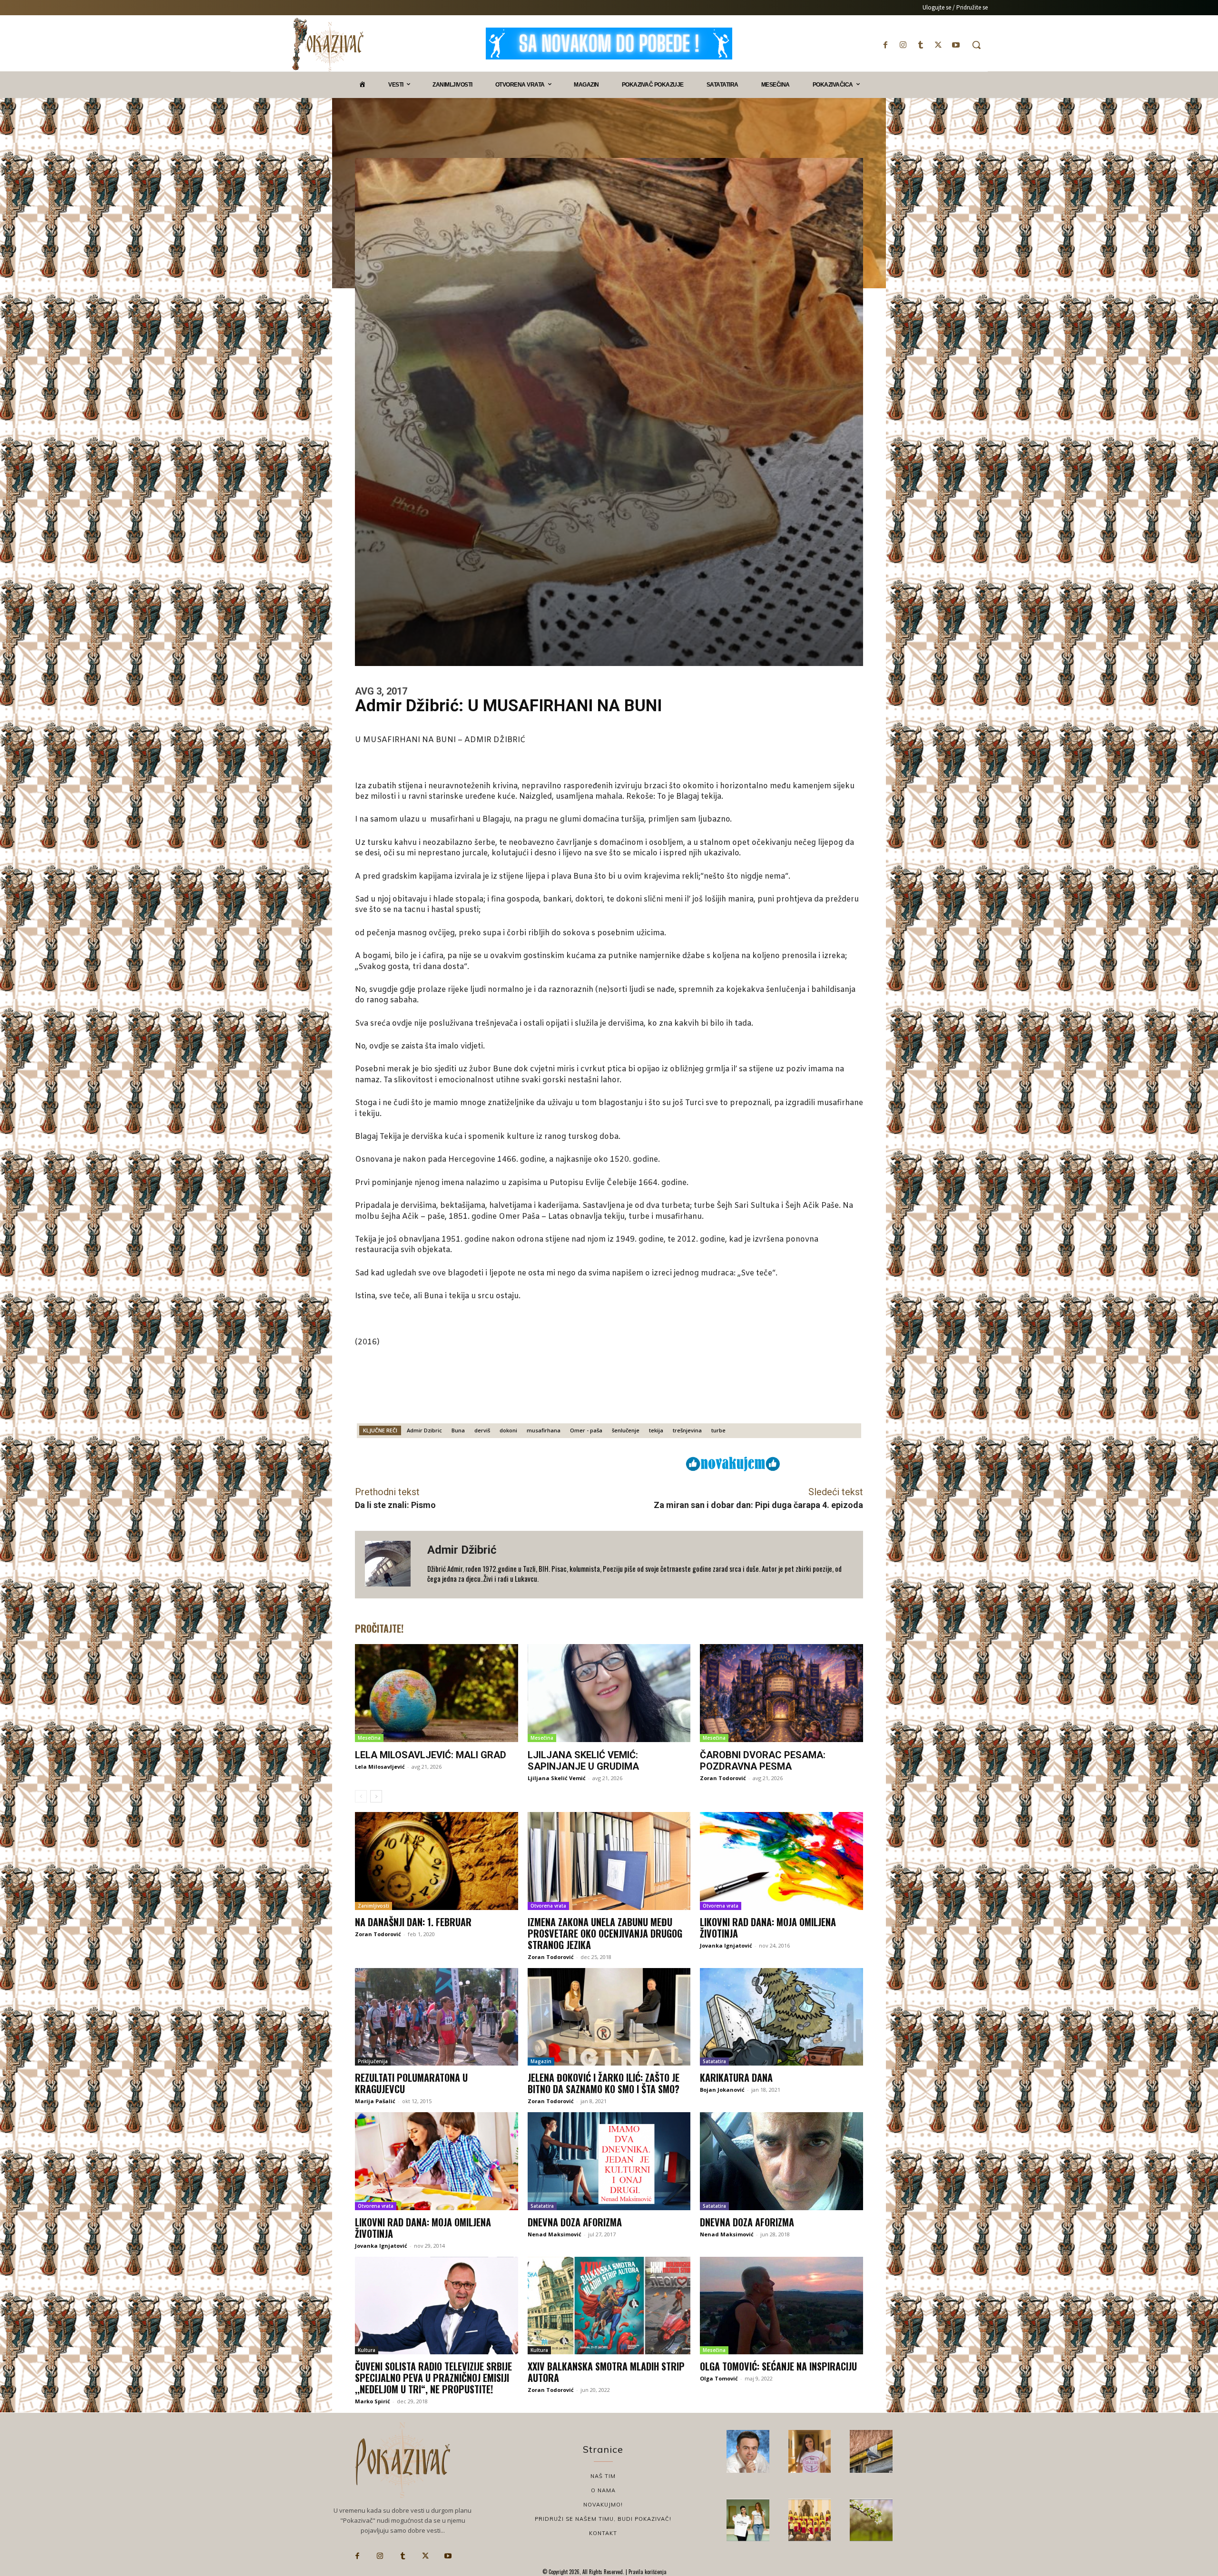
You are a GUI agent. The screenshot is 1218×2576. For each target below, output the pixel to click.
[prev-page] (361, 1796)
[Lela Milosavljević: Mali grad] (437, 1693)
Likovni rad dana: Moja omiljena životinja (768, 1928)
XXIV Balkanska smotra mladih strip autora (606, 2372)
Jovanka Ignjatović (726, 1945)
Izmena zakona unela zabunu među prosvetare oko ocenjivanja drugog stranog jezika (605, 1933)
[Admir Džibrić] (391, 1565)
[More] (619, 1463)
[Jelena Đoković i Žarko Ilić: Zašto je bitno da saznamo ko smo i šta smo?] (609, 2017)
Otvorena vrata (548, 1906)
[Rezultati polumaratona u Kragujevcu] (437, 2017)
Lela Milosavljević (380, 1767)
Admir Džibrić (462, 1550)
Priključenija (373, 2061)
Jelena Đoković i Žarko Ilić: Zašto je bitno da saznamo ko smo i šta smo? (604, 2083)
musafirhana (544, 1430)
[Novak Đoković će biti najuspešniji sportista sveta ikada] (748, 2451)
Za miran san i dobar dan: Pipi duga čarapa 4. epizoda (758, 1505)
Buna (458, 1430)
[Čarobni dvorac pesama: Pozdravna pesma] (781, 1693)
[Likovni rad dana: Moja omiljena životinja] (781, 1861)
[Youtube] (956, 45)
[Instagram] (903, 45)
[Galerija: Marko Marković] (871, 2520)
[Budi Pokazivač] (748, 2520)
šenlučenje (626, 1430)
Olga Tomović (719, 2378)
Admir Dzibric (424, 1430)
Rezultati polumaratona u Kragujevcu (411, 2083)
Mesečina (369, 1738)
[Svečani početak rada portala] (810, 2520)
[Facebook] (885, 45)
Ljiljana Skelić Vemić (557, 1778)
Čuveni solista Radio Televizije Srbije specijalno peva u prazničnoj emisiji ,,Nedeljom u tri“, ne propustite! (433, 2378)
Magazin (541, 2061)
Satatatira (714, 2061)
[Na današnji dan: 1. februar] (437, 1861)
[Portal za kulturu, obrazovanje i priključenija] (328, 44)
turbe (718, 1430)
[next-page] (376, 1796)
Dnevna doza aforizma (575, 2222)
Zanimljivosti (373, 1906)
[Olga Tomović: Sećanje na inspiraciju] (781, 2306)
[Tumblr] (920, 45)
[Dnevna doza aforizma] (609, 2161)
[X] (938, 45)
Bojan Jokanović (722, 2090)
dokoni (508, 1430)
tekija (656, 1430)
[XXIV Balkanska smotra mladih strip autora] (609, 2306)
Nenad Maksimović (555, 2234)
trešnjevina (687, 1430)
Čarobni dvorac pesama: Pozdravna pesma (763, 1761)
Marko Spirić (373, 2401)
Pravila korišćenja (647, 2572)
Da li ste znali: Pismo (395, 1505)
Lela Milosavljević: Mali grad (431, 1755)
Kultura (367, 2350)
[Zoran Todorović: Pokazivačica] (871, 2451)
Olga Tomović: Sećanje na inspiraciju (778, 2366)
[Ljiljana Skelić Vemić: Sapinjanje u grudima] (609, 1693)
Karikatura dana (736, 2077)
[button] (976, 45)
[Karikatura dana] (781, 2017)
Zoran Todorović (723, 1778)
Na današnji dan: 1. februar (413, 1922)
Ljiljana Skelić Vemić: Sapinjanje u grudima (583, 1761)
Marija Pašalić (375, 2101)
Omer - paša (586, 1430)
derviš (482, 1430)
